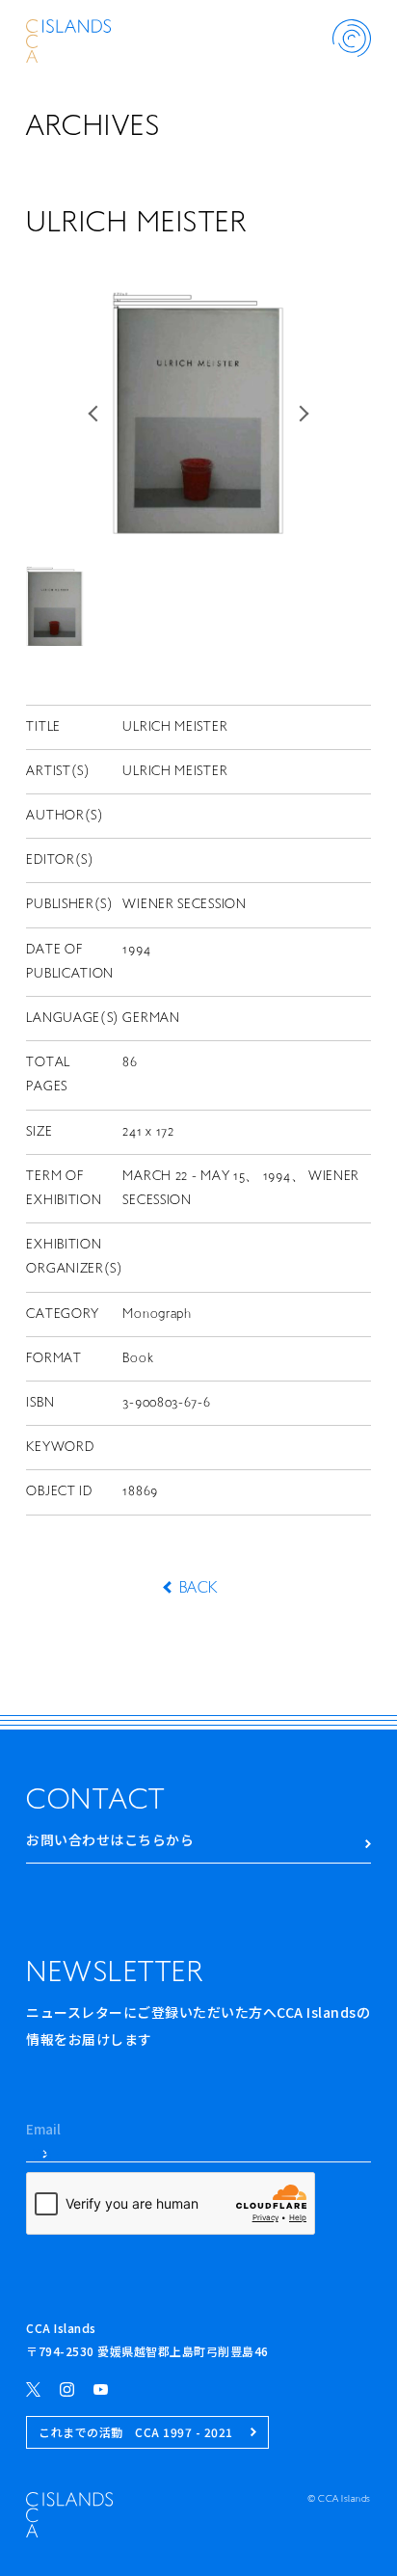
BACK (198, 1589)
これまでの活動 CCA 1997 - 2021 (136, 2432)
